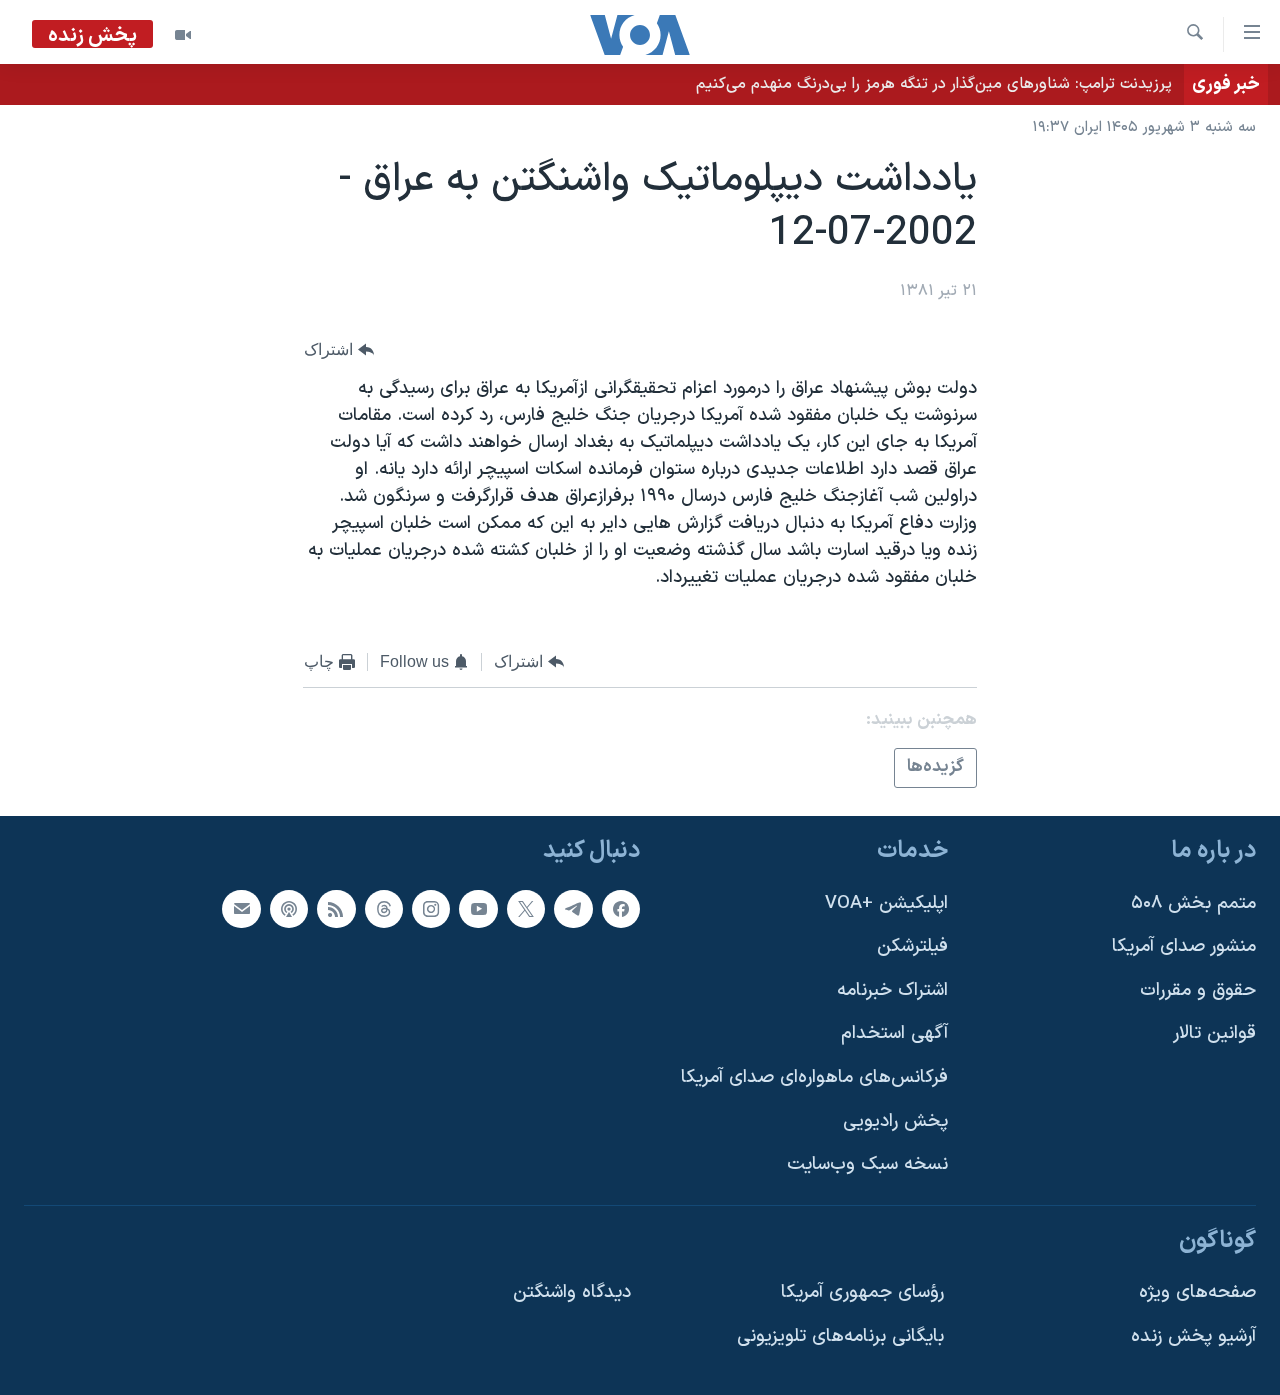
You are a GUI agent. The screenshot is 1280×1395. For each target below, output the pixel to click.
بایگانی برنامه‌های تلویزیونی (840, 1336)
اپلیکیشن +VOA (886, 903)
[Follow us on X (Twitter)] (526, 909)
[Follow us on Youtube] (478, 909)
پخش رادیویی (895, 1121)
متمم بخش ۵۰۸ (1193, 903)
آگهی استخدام (894, 1033)
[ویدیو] (183, 35)
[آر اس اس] (336, 909)
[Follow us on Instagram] (431, 909)
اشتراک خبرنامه (892, 990)
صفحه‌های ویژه (1197, 1292)
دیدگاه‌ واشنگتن (572, 1292)
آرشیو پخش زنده (1193, 1336)
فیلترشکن (912, 946)
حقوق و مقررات (1198, 990)
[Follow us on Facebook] (621, 909)
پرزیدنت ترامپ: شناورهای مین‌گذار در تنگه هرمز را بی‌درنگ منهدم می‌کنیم (934, 84)
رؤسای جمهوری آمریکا (862, 1292)
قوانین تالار (1214, 1033)
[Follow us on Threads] (384, 909)
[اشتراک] (241, 909)
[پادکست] (289, 909)
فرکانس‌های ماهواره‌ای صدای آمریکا (814, 1077)
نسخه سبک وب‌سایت (867, 1164)
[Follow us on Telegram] (573, 909)
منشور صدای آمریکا (1184, 946)
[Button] (339, 349)
